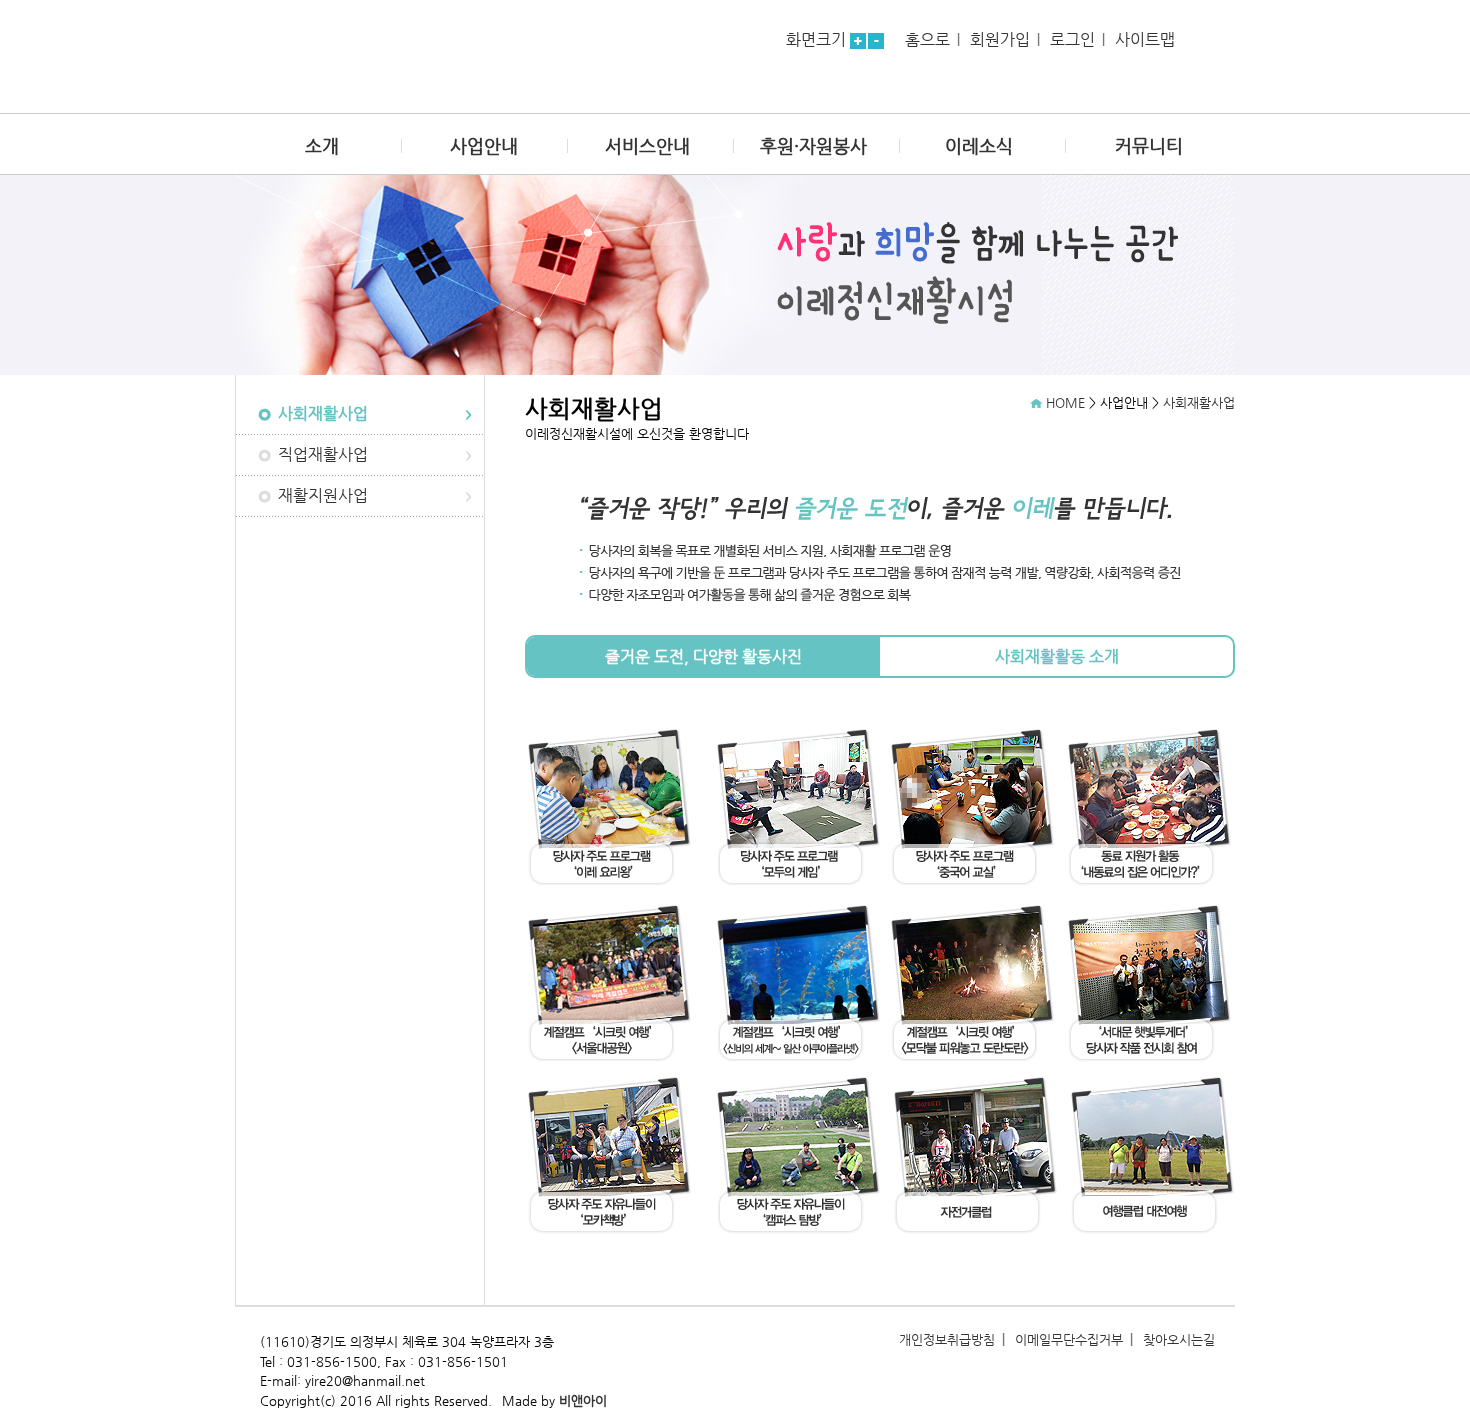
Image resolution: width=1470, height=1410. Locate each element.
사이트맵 (1145, 39)
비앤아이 (583, 1400)
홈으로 (927, 39)
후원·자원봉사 (813, 145)
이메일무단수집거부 (1069, 1339)
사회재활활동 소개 (1057, 656)
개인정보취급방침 (947, 1339)
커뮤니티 (1149, 145)
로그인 (1072, 39)
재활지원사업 (323, 495)
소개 (322, 145)
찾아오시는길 (1179, 1339)
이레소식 (979, 145)
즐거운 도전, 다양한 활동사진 (703, 656)
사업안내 (484, 145)
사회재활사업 (323, 413)
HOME (1065, 402)
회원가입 (1000, 39)
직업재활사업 (323, 454)
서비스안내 (647, 145)
